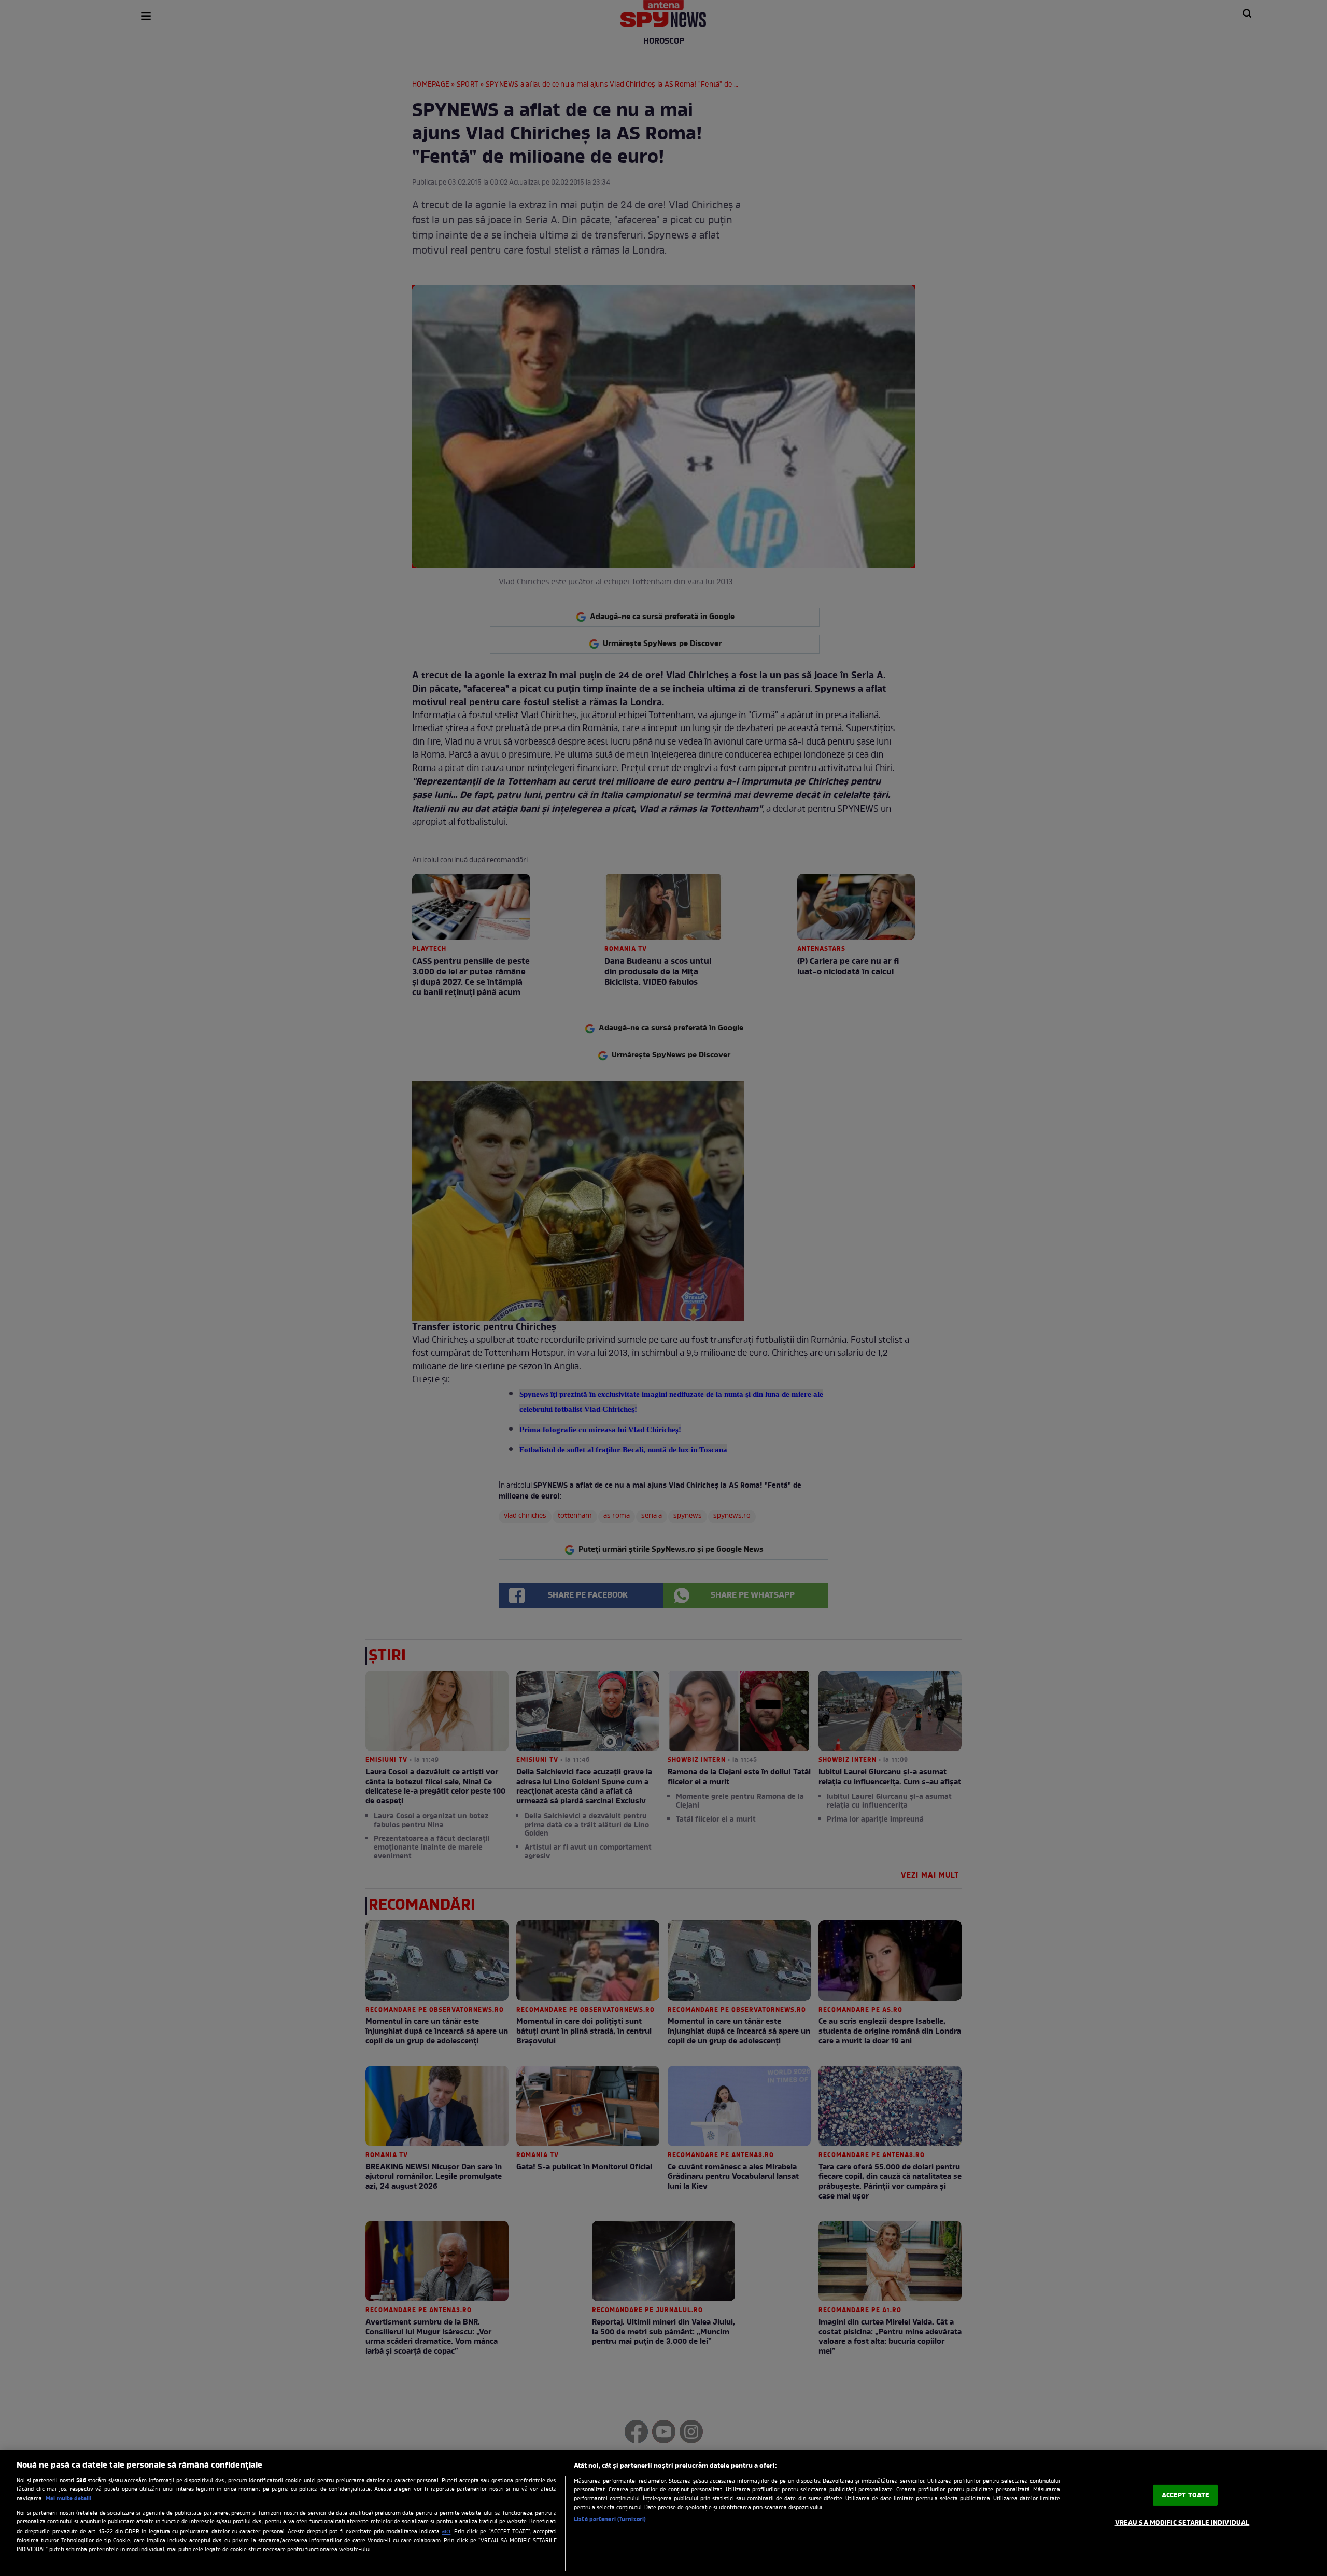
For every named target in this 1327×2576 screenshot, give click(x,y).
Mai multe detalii (68, 2499)
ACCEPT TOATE (1186, 2495)
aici (446, 2532)
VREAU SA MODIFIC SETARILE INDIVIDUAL (1182, 2523)
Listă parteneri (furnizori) (610, 2519)
